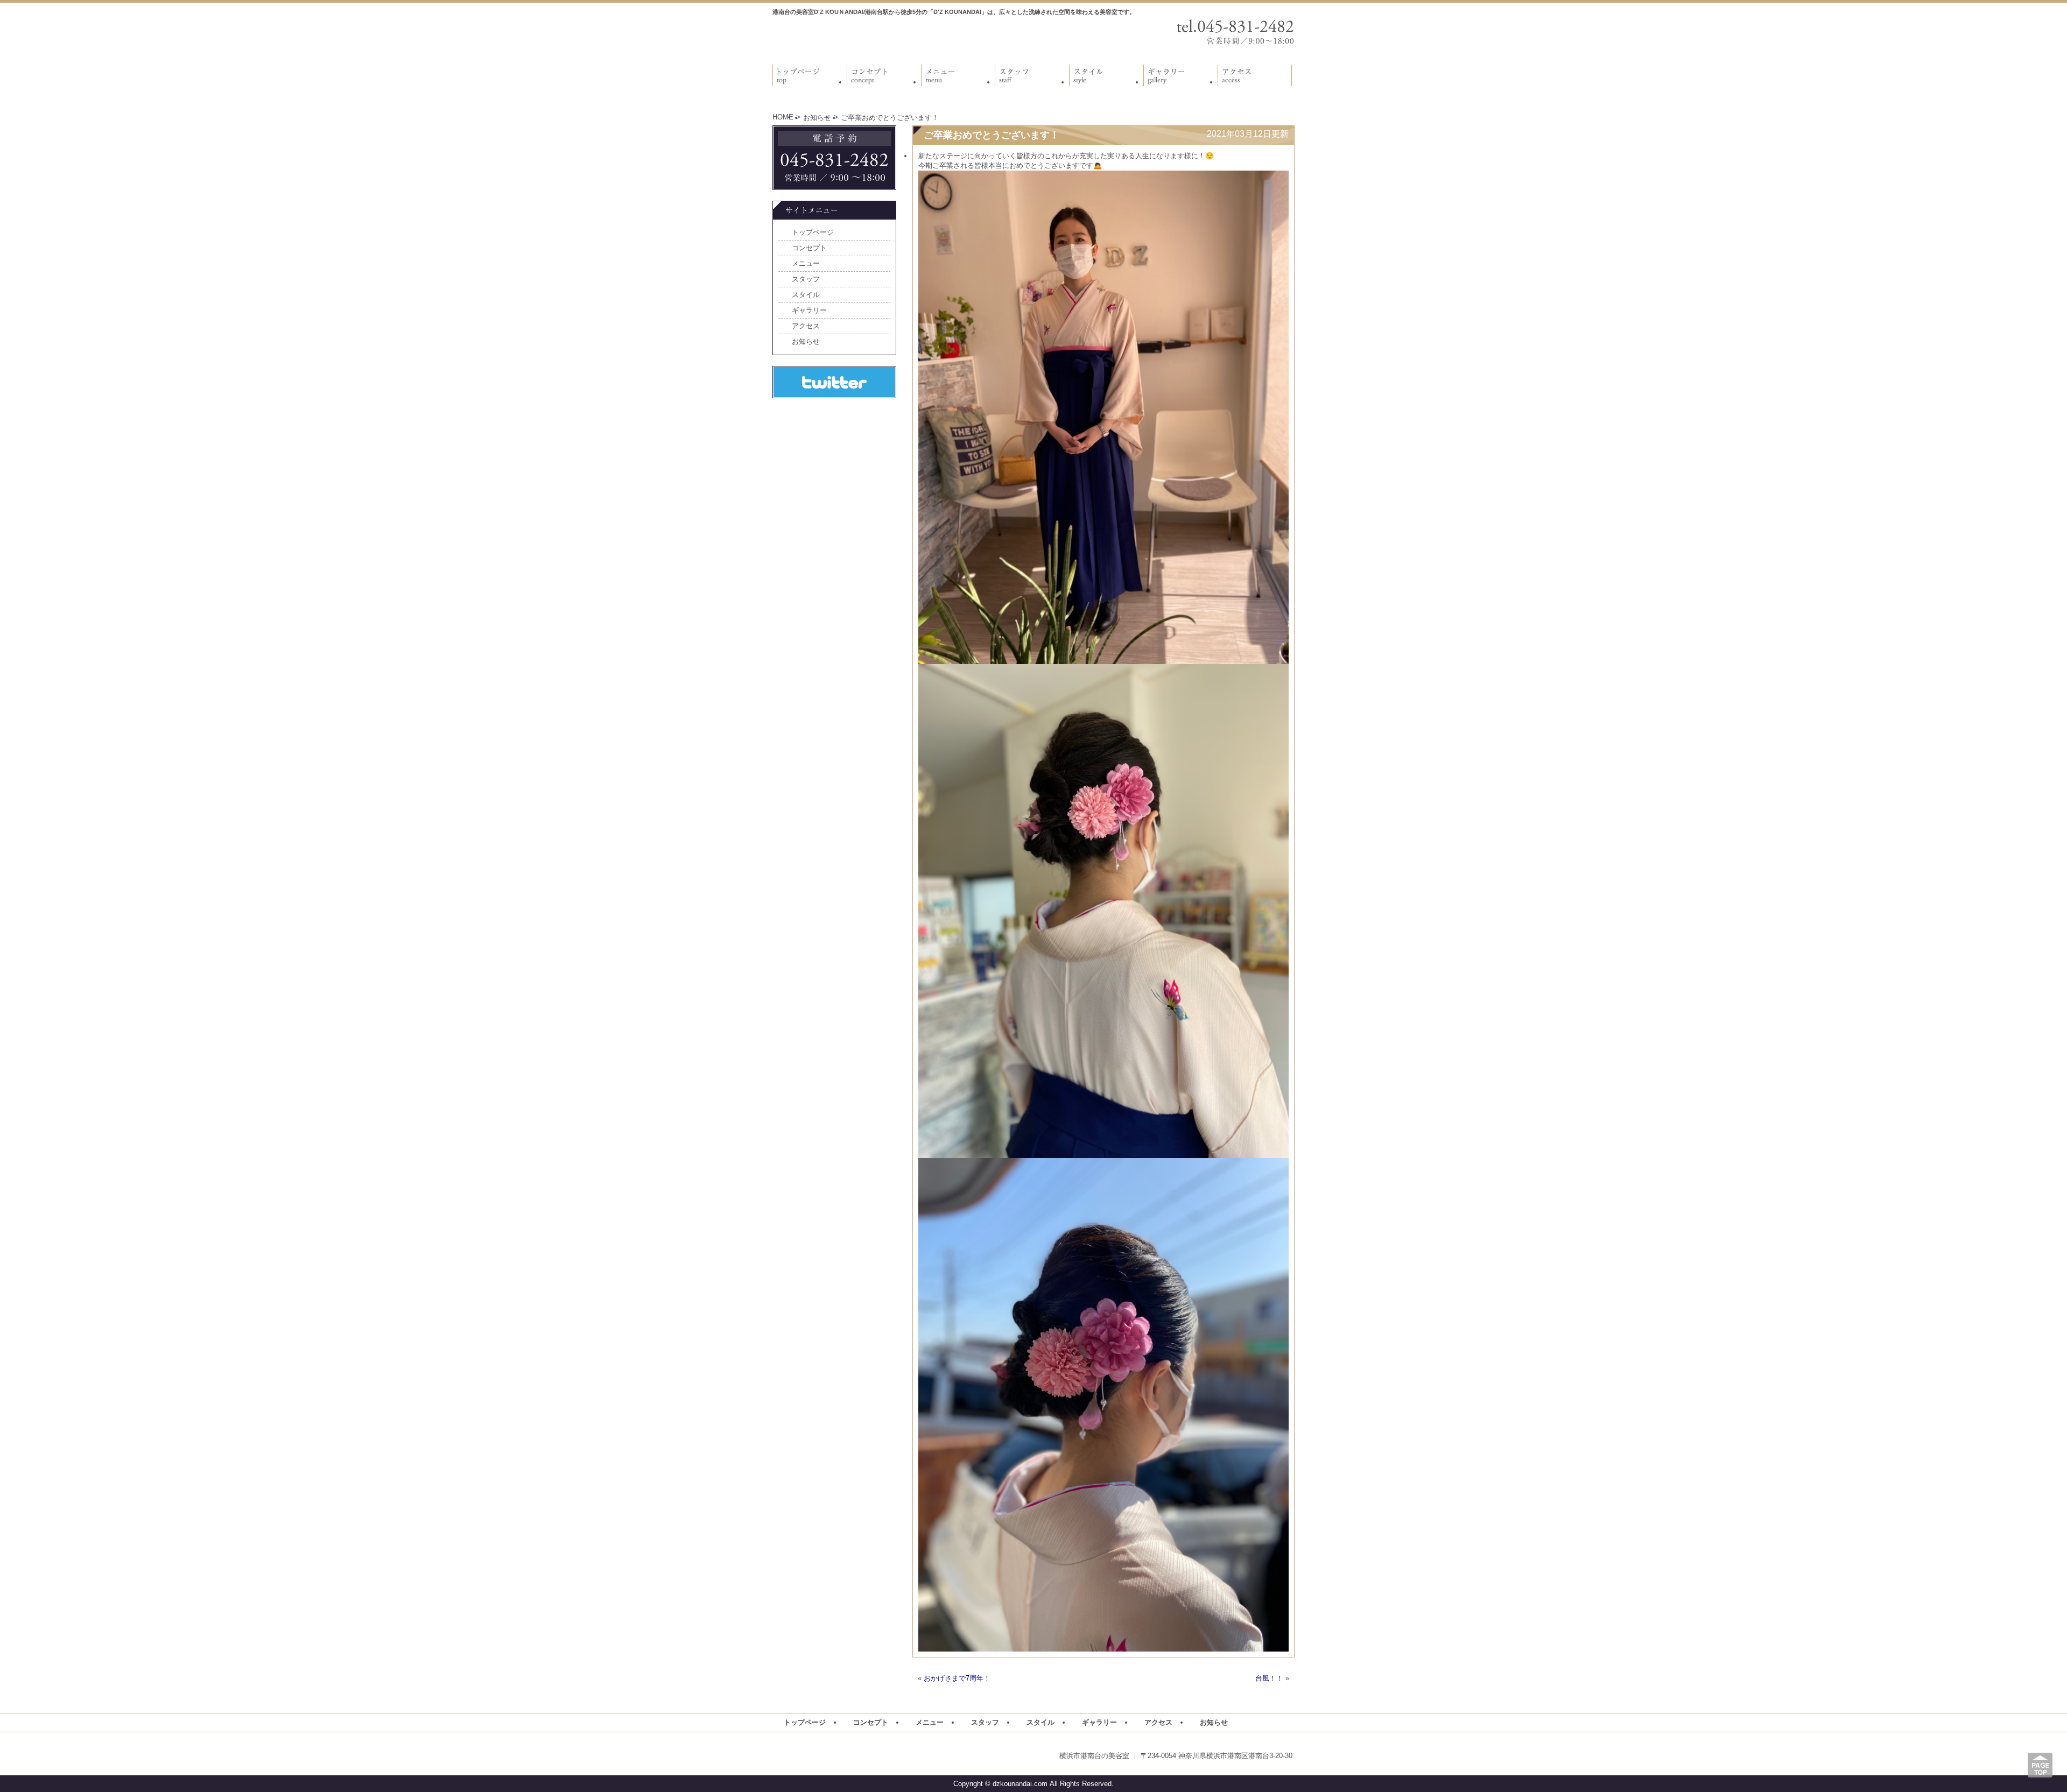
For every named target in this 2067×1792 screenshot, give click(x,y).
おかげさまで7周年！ (957, 1678)
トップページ (813, 232)
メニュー (806, 263)
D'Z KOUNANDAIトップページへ (845, 36)
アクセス (806, 326)
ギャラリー (809, 310)
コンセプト (809, 248)
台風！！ (1269, 1678)
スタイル (806, 295)
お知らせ (817, 118)
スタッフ (806, 279)
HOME (783, 117)
